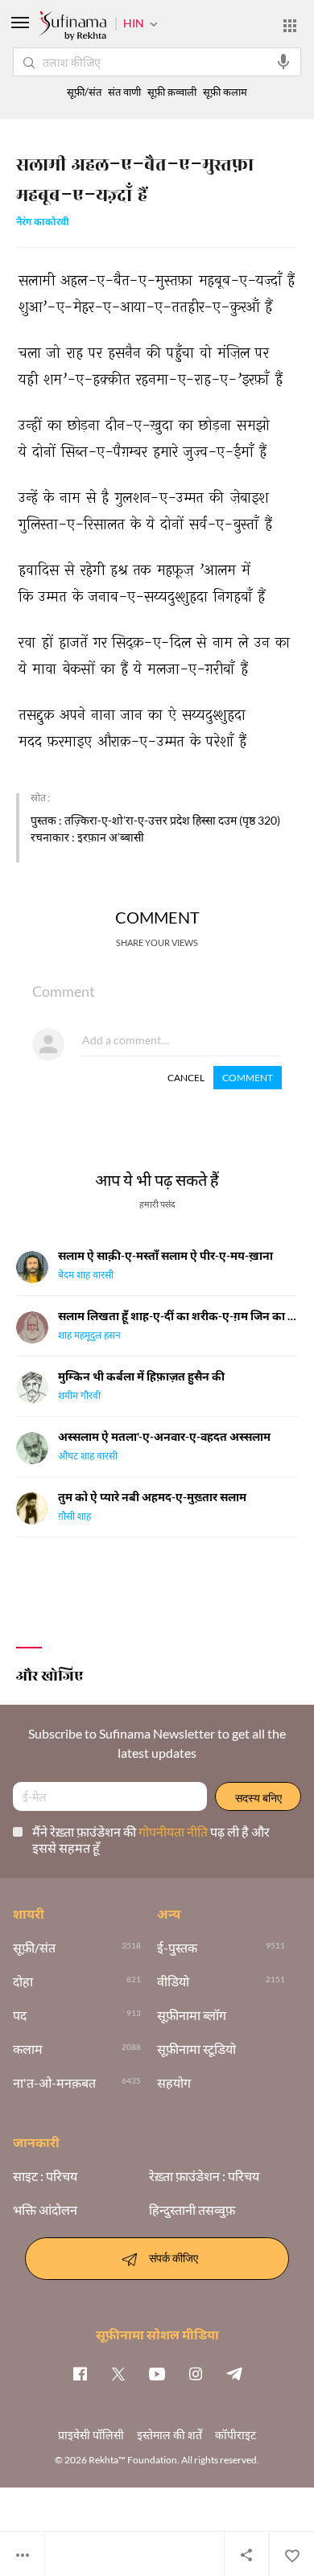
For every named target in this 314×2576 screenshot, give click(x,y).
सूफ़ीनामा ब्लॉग (192, 2015)
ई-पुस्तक (177, 1948)
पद (20, 2015)
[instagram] (196, 2373)
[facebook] (80, 2373)
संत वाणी (124, 92)
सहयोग (174, 2083)
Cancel (186, 1078)
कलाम (28, 2049)
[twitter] (118, 2373)
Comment (248, 1078)
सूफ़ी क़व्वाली (172, 92)
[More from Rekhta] (290, 26)
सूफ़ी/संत (84, 92)
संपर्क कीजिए (174, 2257)
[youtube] (157, 2373)
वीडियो (173, 1981)
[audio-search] (283, 62)
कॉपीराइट (235, 2435)
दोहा (23, 1981)
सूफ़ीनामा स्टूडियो (196, 2049)
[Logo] (72, 27)
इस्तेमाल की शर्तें (169, 2435)
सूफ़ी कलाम (225, 92)
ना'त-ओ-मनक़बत (54, 2083)
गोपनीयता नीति (174, 1831)
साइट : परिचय (45, 2176)
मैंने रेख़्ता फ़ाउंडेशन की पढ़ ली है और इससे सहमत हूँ (151, 1839)
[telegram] (234, 2373)
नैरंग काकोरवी (43, 223)
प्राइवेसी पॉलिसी (91, 2435)
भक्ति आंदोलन (45, 2210)
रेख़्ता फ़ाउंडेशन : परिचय (204, 2176)
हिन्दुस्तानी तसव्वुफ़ (192, 2210)
